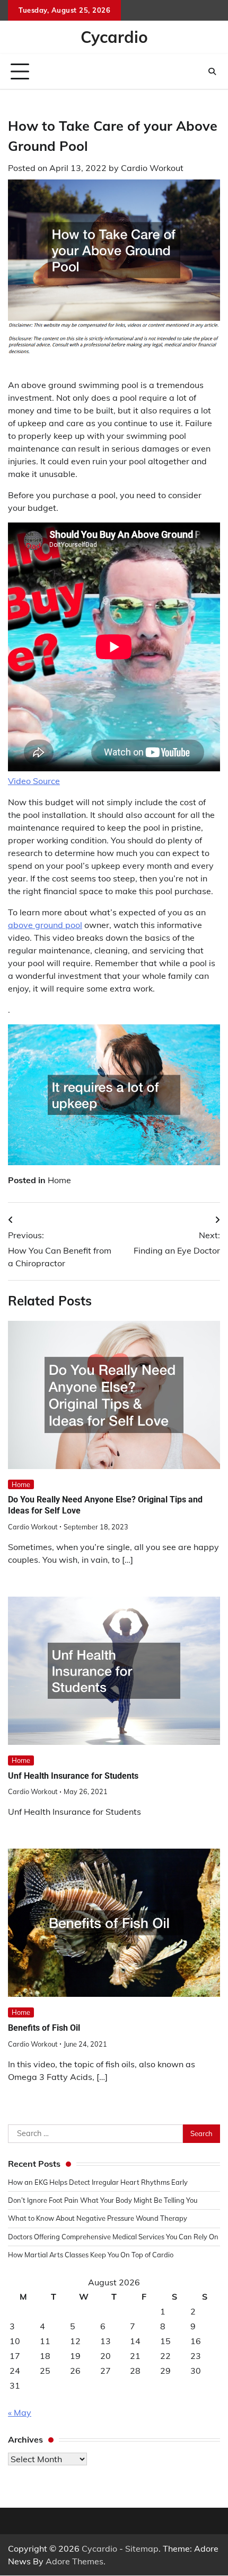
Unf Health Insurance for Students (73, 1776)
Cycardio (114, 37)
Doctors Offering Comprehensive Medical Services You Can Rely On (113, 2237)
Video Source (34, 781)
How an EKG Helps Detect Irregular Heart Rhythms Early (98, 2182)
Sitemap (142, 2548)
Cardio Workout (152, 168)
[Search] (212, 71)
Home (59, 1180)
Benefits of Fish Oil (44, 2028)
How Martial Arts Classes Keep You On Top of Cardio (91, 2255)
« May (20, 2412)
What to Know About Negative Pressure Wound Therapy (98, 2218)
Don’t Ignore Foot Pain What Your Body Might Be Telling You (103, 2200)
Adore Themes (74, 2561)
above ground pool (45, 925)
